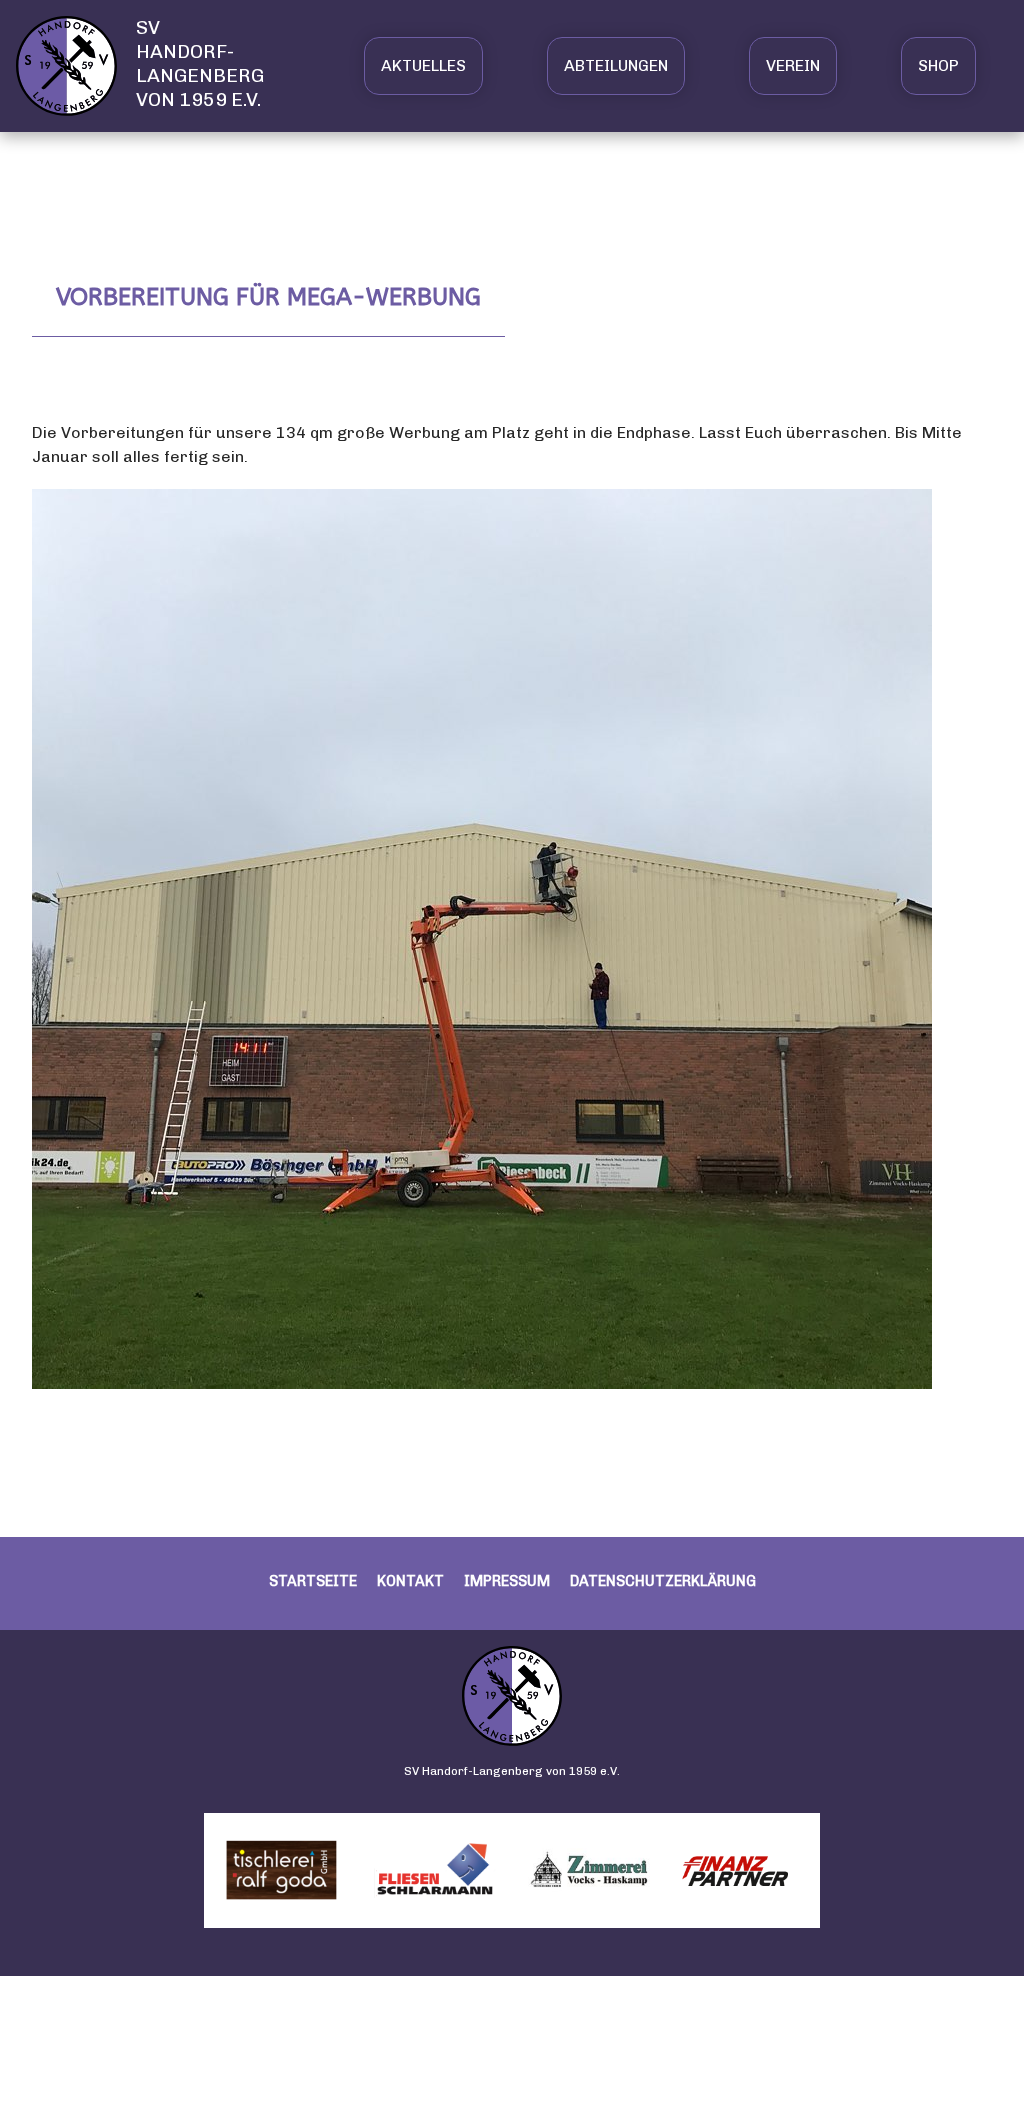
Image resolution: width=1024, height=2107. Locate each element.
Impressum (507, 1581)
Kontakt (410, 1581)
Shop (938, 65)
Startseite (313, 1581)
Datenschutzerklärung (663, 1581)
